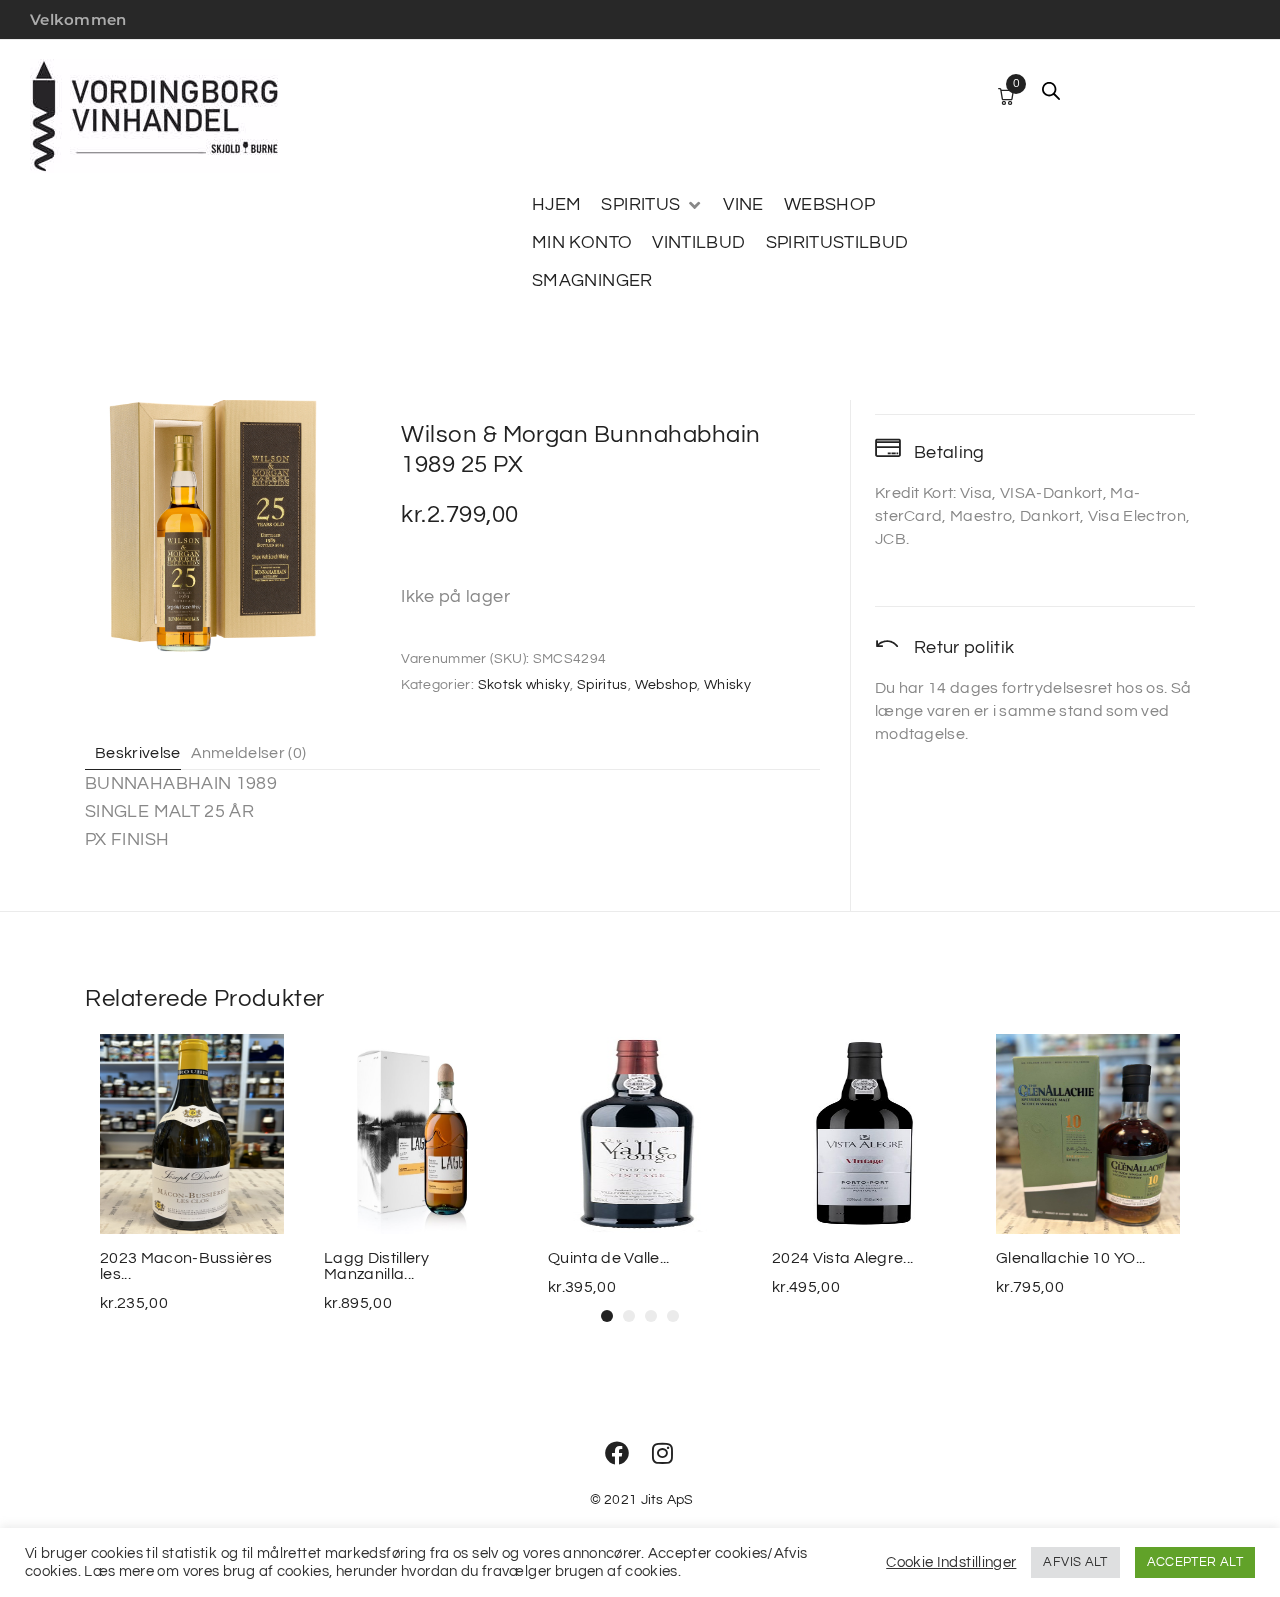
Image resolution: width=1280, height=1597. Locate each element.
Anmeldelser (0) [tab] (249, 753)
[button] (652, 205)
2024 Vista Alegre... (842, 1258)
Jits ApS (667, 1500)
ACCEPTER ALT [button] (1195, 1562)
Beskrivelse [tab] (138, 753)
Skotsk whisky (524, 685)
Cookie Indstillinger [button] (951, 1562)
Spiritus (602, 685)
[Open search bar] (1051, 91)
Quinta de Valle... (609, 1258)
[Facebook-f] (617, 1453)
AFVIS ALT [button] (1075, 1562)
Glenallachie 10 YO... (1071, 1258)
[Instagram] (663, 1453)
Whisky (727, 685)
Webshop (666, 685)
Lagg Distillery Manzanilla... (377, 1266)
